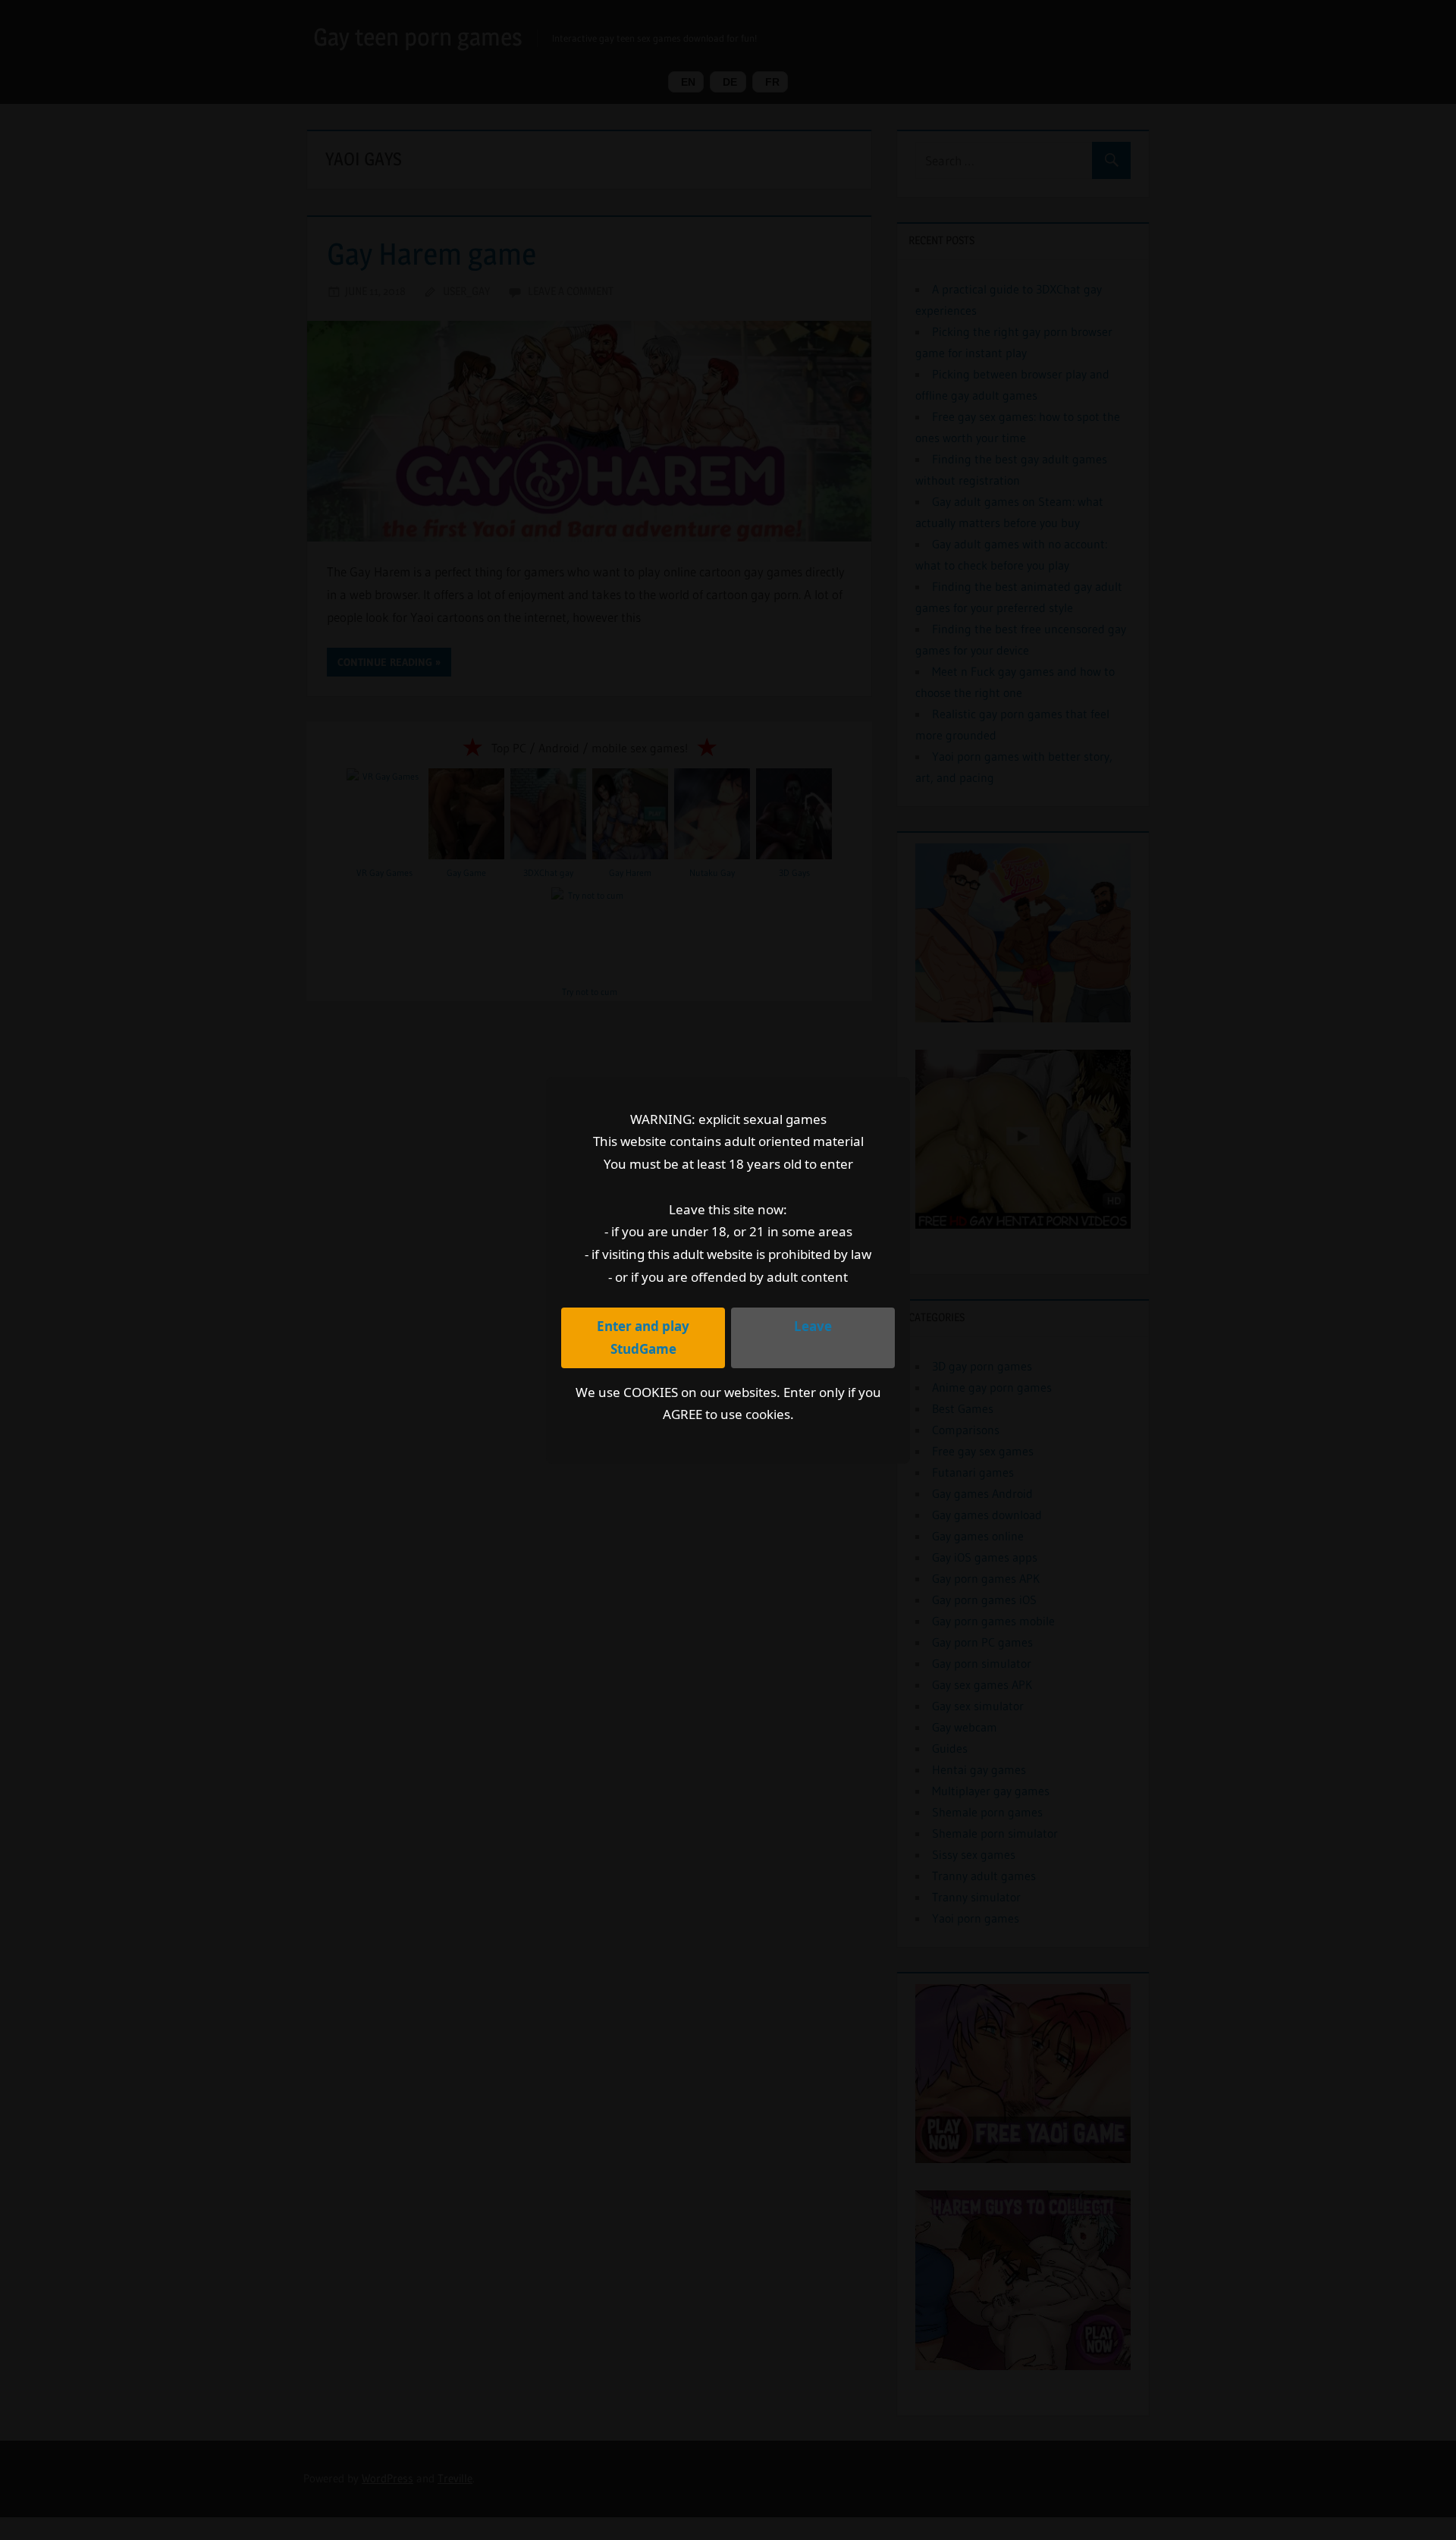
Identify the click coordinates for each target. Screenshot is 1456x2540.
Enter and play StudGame (643, 1338)
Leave (813, 1326)
